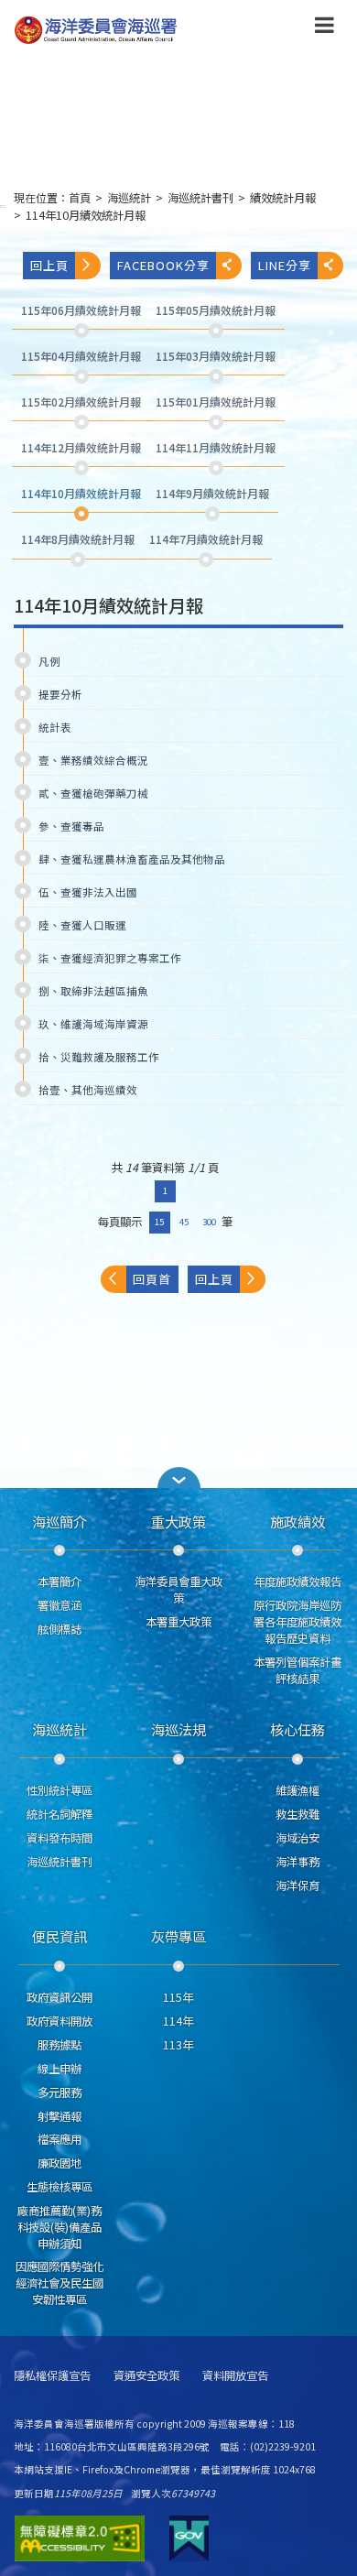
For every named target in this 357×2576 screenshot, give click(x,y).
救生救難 (297, 1814)
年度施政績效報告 (297, 1581)
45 (184, 1222)
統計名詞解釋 (59, 1814)
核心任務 (297, 1729)
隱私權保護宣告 (52, 2376)
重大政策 (178, 1521)
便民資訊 (59, 1936)
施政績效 (297, 1521)
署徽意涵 (59, 1605)
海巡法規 (178, 1729)
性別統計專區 (59, 1790)
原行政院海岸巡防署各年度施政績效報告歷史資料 (297, 1622)
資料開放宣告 (235, 2376)
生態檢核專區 (59, 2187)
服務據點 (59, 2045)
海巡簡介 (59, 1521)
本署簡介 (59, 1581)
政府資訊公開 (59, 1997)
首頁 (80, 198)
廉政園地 (59, 2163)
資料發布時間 (59, 1838)
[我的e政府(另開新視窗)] (189, 2538)
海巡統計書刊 (200, 198)
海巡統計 (129, 198)
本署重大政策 (178, 1622)
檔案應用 (59, 2139)
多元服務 (59, 2092)
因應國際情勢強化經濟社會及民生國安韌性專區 (59, 2283)
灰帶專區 (178, 1936)
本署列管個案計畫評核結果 (297, 1670)
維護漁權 (297, 1790)
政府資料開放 (59, 2021)
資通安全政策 (146, 2376)
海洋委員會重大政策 (178, 1590)
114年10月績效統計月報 (86, 215)
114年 (178, 2021)
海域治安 (297, 1838)
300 (209, 1222)
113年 (178, 2045)
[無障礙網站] (80, 2538)
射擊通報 (59, 2116)
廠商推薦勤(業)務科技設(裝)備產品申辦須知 (59, 2227)
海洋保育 (297, 1886)
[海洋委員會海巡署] (149, 30)
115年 (178, 1997)
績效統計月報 (283, 198)
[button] (325, 28)
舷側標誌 (59, 1629)
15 (159, 1222)
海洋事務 (297, 1862)
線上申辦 (59, 2069)
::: (3, 206)
